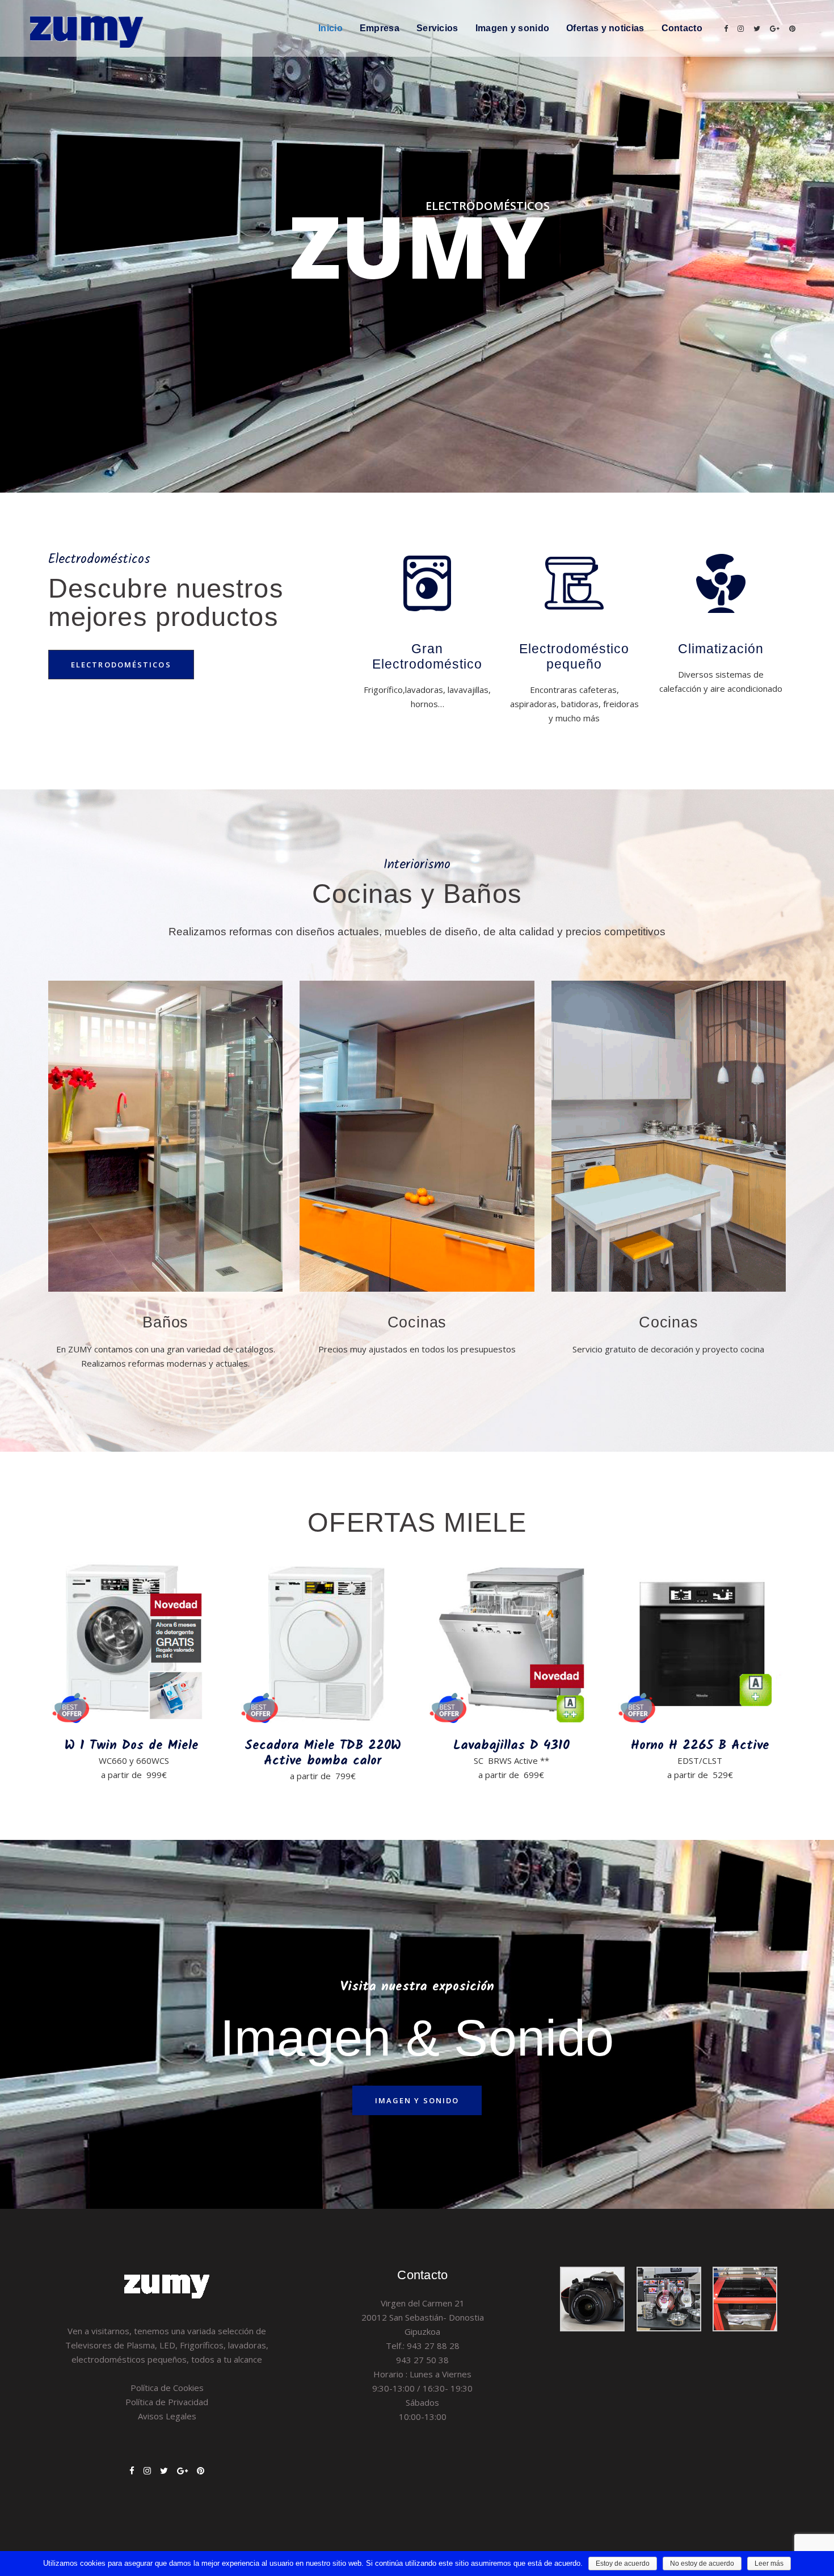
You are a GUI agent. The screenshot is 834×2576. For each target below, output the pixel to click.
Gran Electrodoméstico (427, 656)
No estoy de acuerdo (702, 2564)
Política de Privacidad (167, 2402)
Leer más (769, 2564)
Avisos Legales (167, 2416)
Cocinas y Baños (417, 894)
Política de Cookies (167, 2388)
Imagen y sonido (417, 2100)
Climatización (721, 649)
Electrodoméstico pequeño (574, 656)
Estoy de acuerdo (623, 2564)
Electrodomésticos (121, 665)
